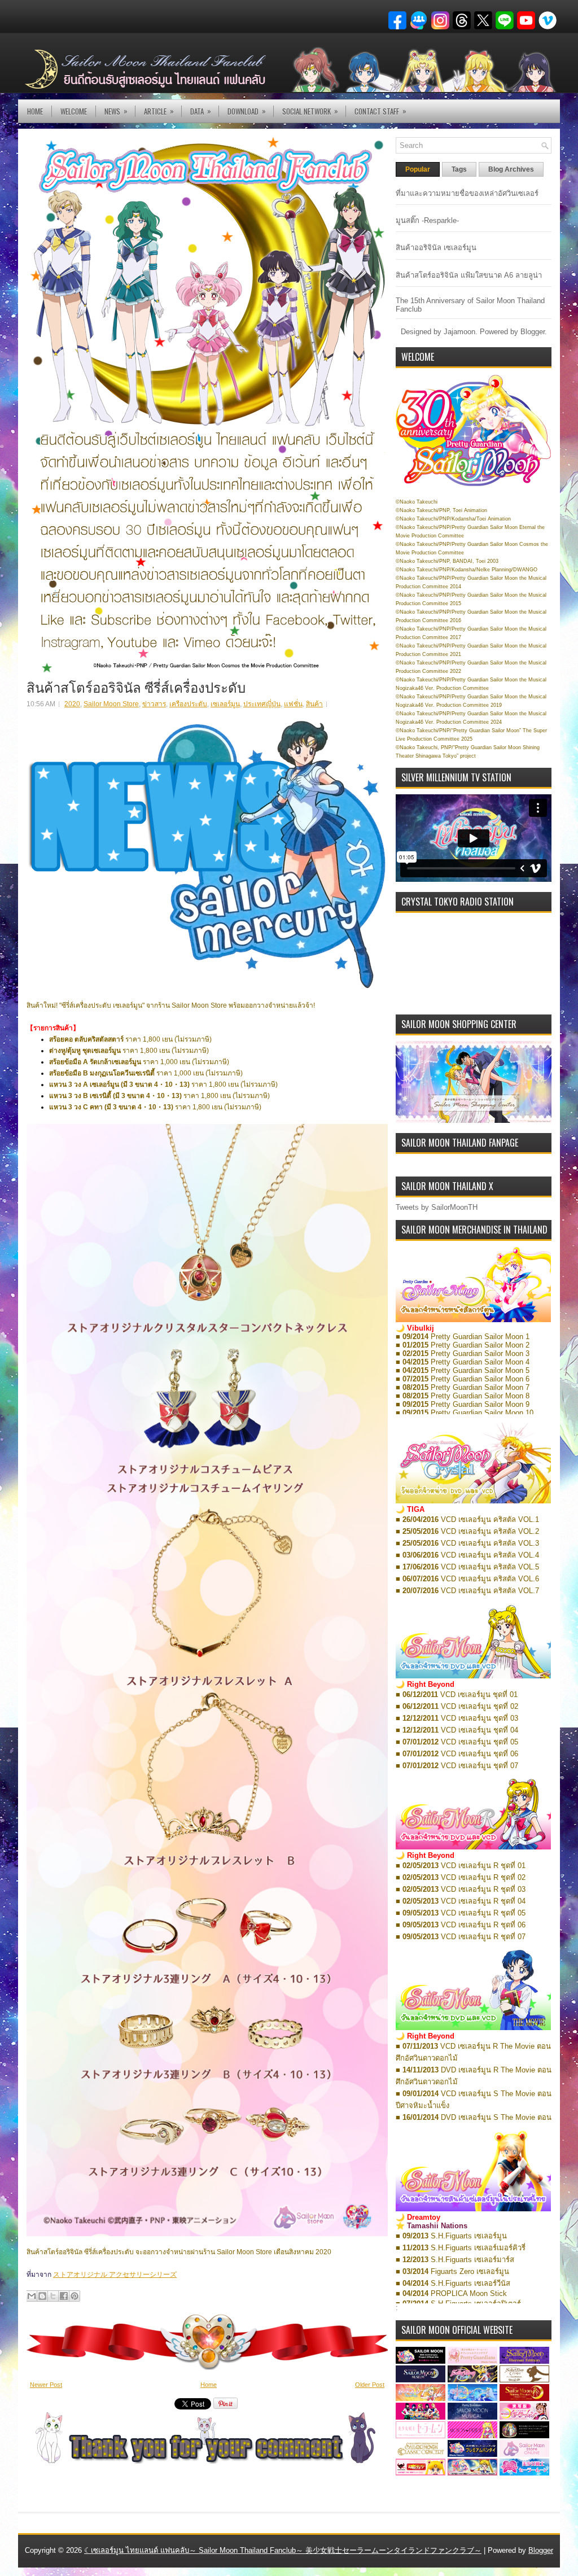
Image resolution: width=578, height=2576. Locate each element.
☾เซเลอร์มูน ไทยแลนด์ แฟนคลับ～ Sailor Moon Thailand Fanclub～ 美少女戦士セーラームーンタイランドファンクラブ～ (283, 2550)
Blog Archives (511, 169)
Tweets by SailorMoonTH (437, 1207)
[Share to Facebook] (64, 2296)
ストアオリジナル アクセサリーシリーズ (115, 2275)
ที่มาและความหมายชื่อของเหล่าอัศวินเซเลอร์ (467, 193)
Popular (418, 169)
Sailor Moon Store (111, 704)
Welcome (74, 111)
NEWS (116, 111)
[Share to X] (53, 2296)
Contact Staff (380, 111)
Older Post (370, 2385)
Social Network (310, 111)
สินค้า (314, 704)
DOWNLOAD (247, 111)
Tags (459, 169)
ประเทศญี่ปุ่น (262, 704)
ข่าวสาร (154, 704)
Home (35, 111)
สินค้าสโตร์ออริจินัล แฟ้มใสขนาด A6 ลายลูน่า (469, 275)
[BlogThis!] (42, 2296)
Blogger (533, 332)
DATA (201, 111)
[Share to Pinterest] (75, 2296)
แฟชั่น (293, 704)
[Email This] (32, 2296)
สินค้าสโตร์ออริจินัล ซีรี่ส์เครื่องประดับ (136, 686)
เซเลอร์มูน (225, 704)
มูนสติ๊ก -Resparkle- (427, 220)
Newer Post (46, 2385)
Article (159, 111)
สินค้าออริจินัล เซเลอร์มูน (436, 248)
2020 (72, 704)
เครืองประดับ (188, 704)
